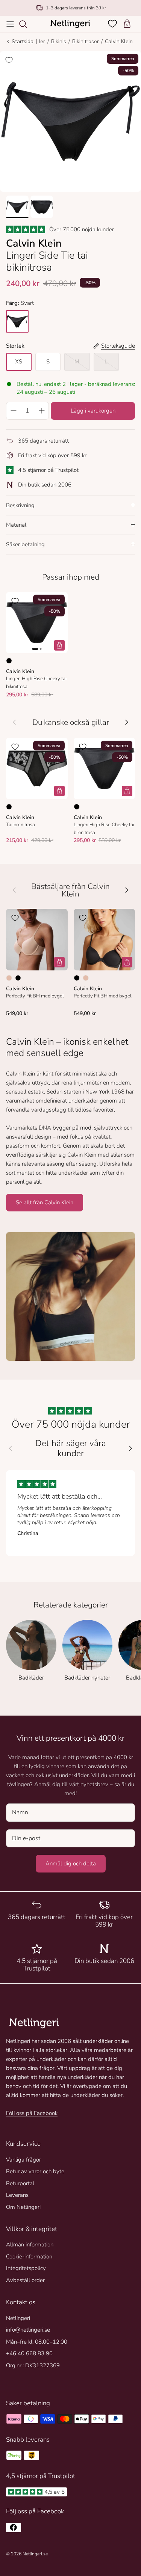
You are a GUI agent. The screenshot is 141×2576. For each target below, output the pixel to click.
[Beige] (9, 978)
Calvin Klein (119, 41)
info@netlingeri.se (28, 2330)
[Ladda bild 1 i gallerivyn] (70, 121)
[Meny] (10, 24)
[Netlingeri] (70, 24)
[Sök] (27, 24)
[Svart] (9, 661)
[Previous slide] (11, 1448)
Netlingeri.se (35, 2554)
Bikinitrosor (86, 41)
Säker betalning (25, 544)
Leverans (17, 2195)
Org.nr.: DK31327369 (33, 2365)
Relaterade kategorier (71, 1605)
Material (16, 525)
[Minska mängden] (13, 411)
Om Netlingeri (23, 2207)
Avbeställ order (25, 2280)
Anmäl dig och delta (71, 1863)
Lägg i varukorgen (93, 411)
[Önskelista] (113, 24)
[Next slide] (130, 1448)
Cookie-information (29, 2257)
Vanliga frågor (23, 2160)
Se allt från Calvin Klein (45, 1202)
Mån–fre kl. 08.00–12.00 (37, 2342)
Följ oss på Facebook (32, 2113)
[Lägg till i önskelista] (9, 60)
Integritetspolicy (26, 2268)
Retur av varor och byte (35, 2171)
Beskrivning (20, 505)
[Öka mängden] (42, 411)
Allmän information (30, 2245)
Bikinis (59, 41)
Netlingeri (18, 2318)
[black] (17, 321)
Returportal (20, 2183)
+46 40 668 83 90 (29, 2353)
